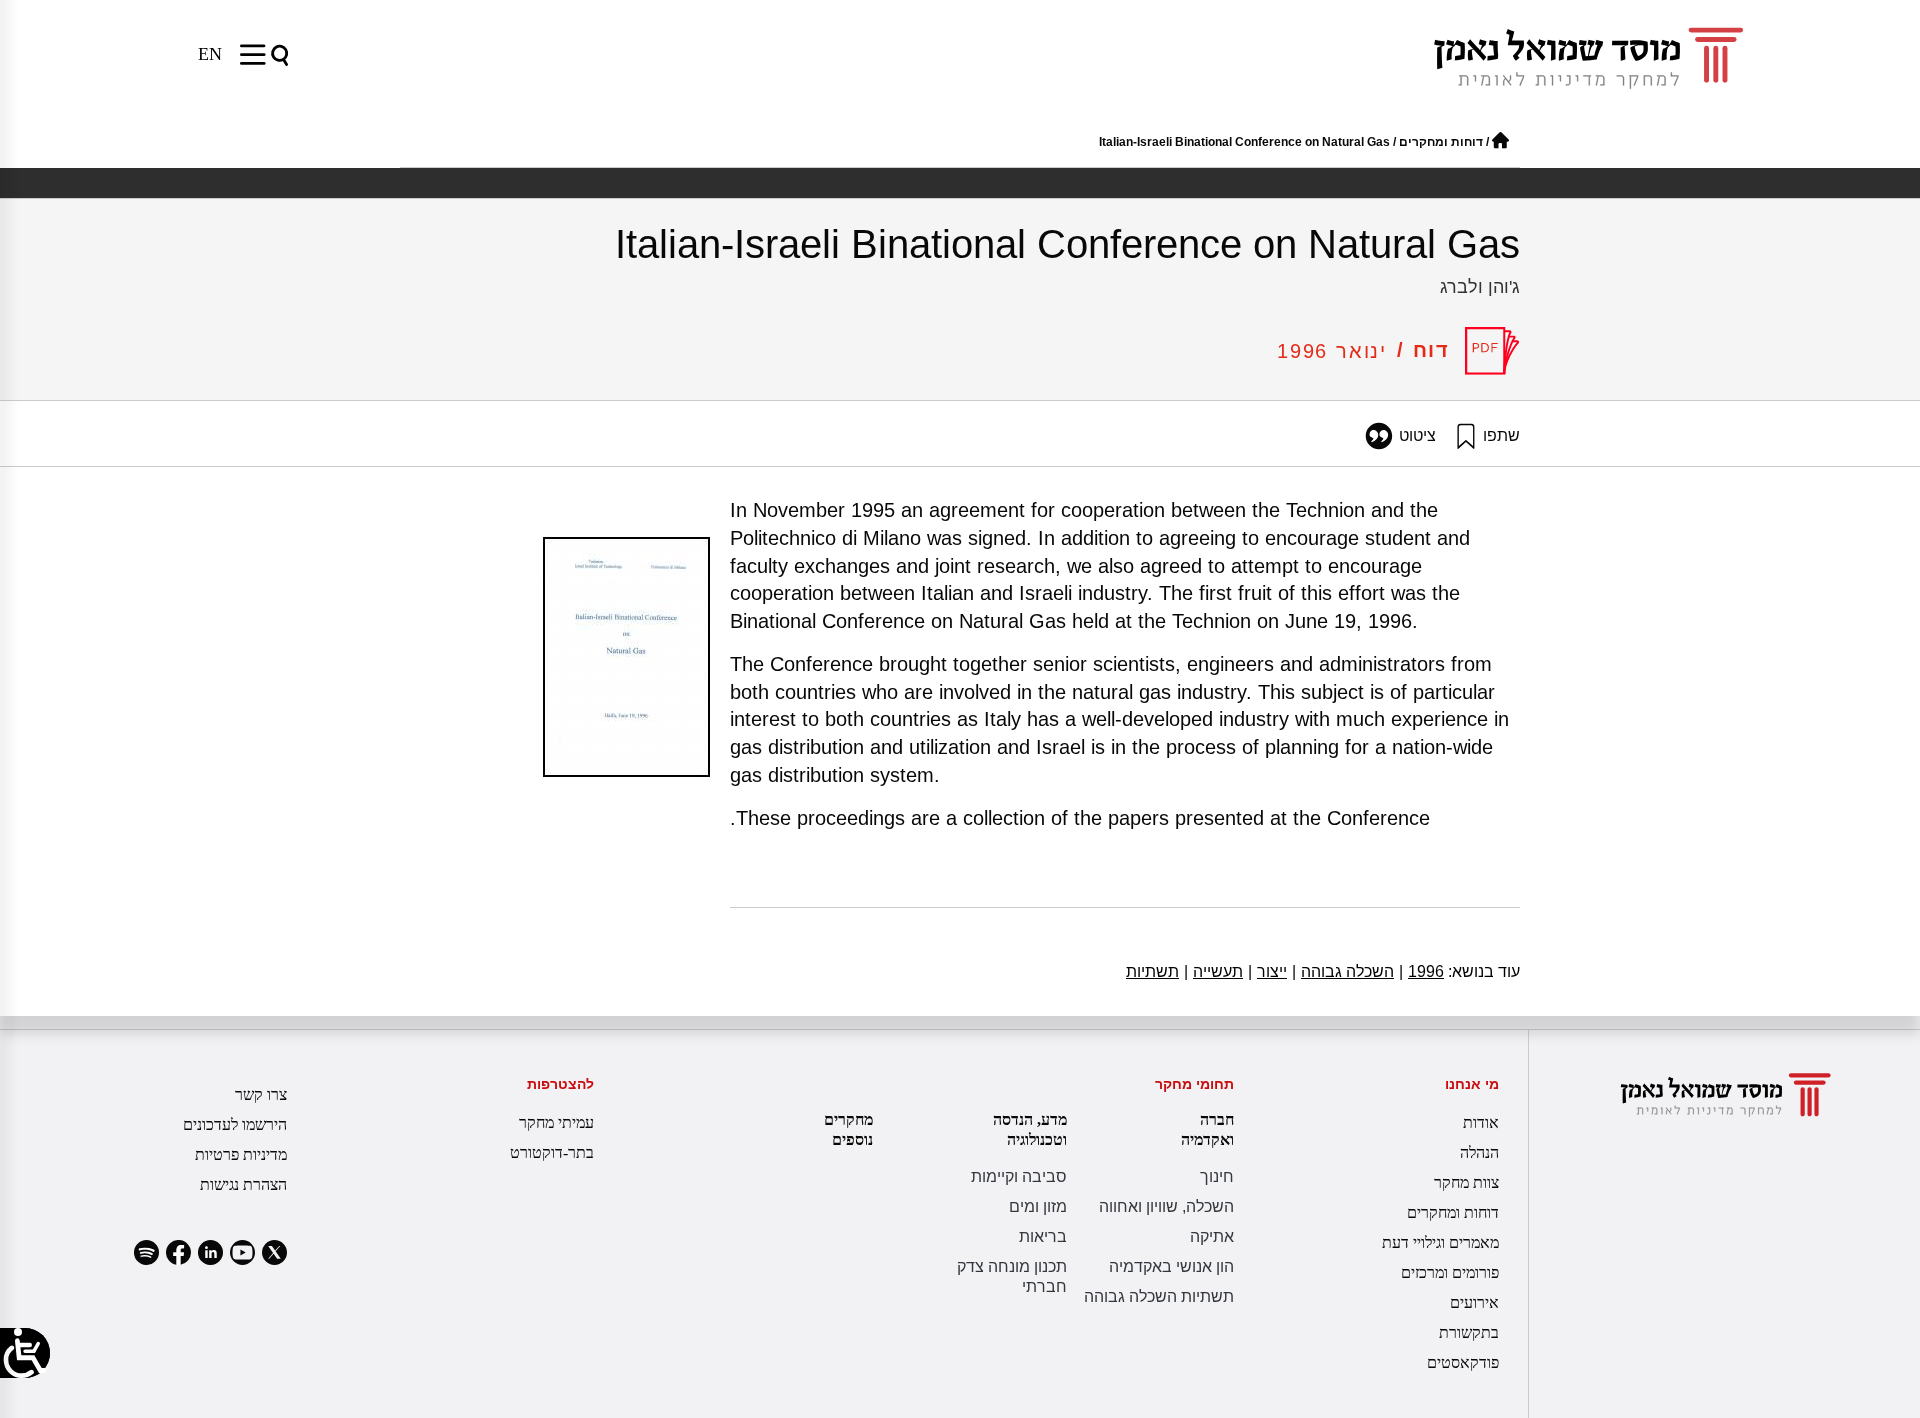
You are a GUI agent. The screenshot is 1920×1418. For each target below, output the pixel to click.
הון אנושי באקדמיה (1171, 1266)
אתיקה (1212, 1236)
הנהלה (1479, 1152)
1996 (1421, 971)
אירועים (1474, 1302)
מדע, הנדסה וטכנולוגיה (1030, 1129)
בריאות (1043, 1236)
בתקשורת (1469, 1332)
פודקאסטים (1463, 1362)
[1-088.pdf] (1492, 351)
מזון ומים (1038, 1206)
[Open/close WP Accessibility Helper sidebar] (25, 1353)
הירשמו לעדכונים (235, 1124)
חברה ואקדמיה (1207, 1129)
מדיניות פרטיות (241, 1154)
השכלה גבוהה (1343, 971)
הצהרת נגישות (243, 1184)
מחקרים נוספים (848, 1129)
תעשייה (1213, 971)
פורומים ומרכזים (1450, 1272)
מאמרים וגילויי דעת (1440, 1242)
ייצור (1267, 971)
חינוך (1217, 1176)
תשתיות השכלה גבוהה (1159, 1296)
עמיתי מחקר (556, 1122)
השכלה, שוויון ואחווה (1166, 1206)
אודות (1481, 1122)
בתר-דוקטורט (552, 1152)
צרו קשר (261, 1094)
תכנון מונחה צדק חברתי (1012, 1276)
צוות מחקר (1466, 1182)
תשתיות (1152, 971)
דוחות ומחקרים (1441, 142)
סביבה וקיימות (1019, 1176)
